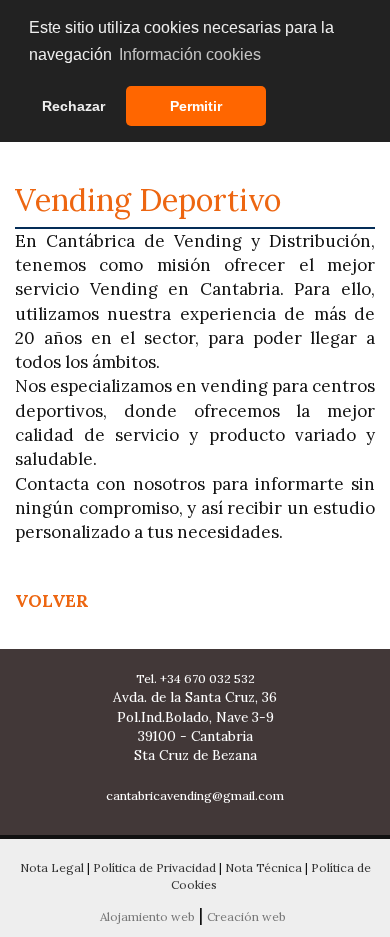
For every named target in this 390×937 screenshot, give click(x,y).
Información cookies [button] (190, 54)
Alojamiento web (147, 916)
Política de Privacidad (154, 867)
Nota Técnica (263, 867)
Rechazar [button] (73, 106)
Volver (52, 601)
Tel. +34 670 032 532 (195, 678)
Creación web (246, 916)
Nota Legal (52, 867)
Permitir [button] (196, 106)
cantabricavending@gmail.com (195, 795)
